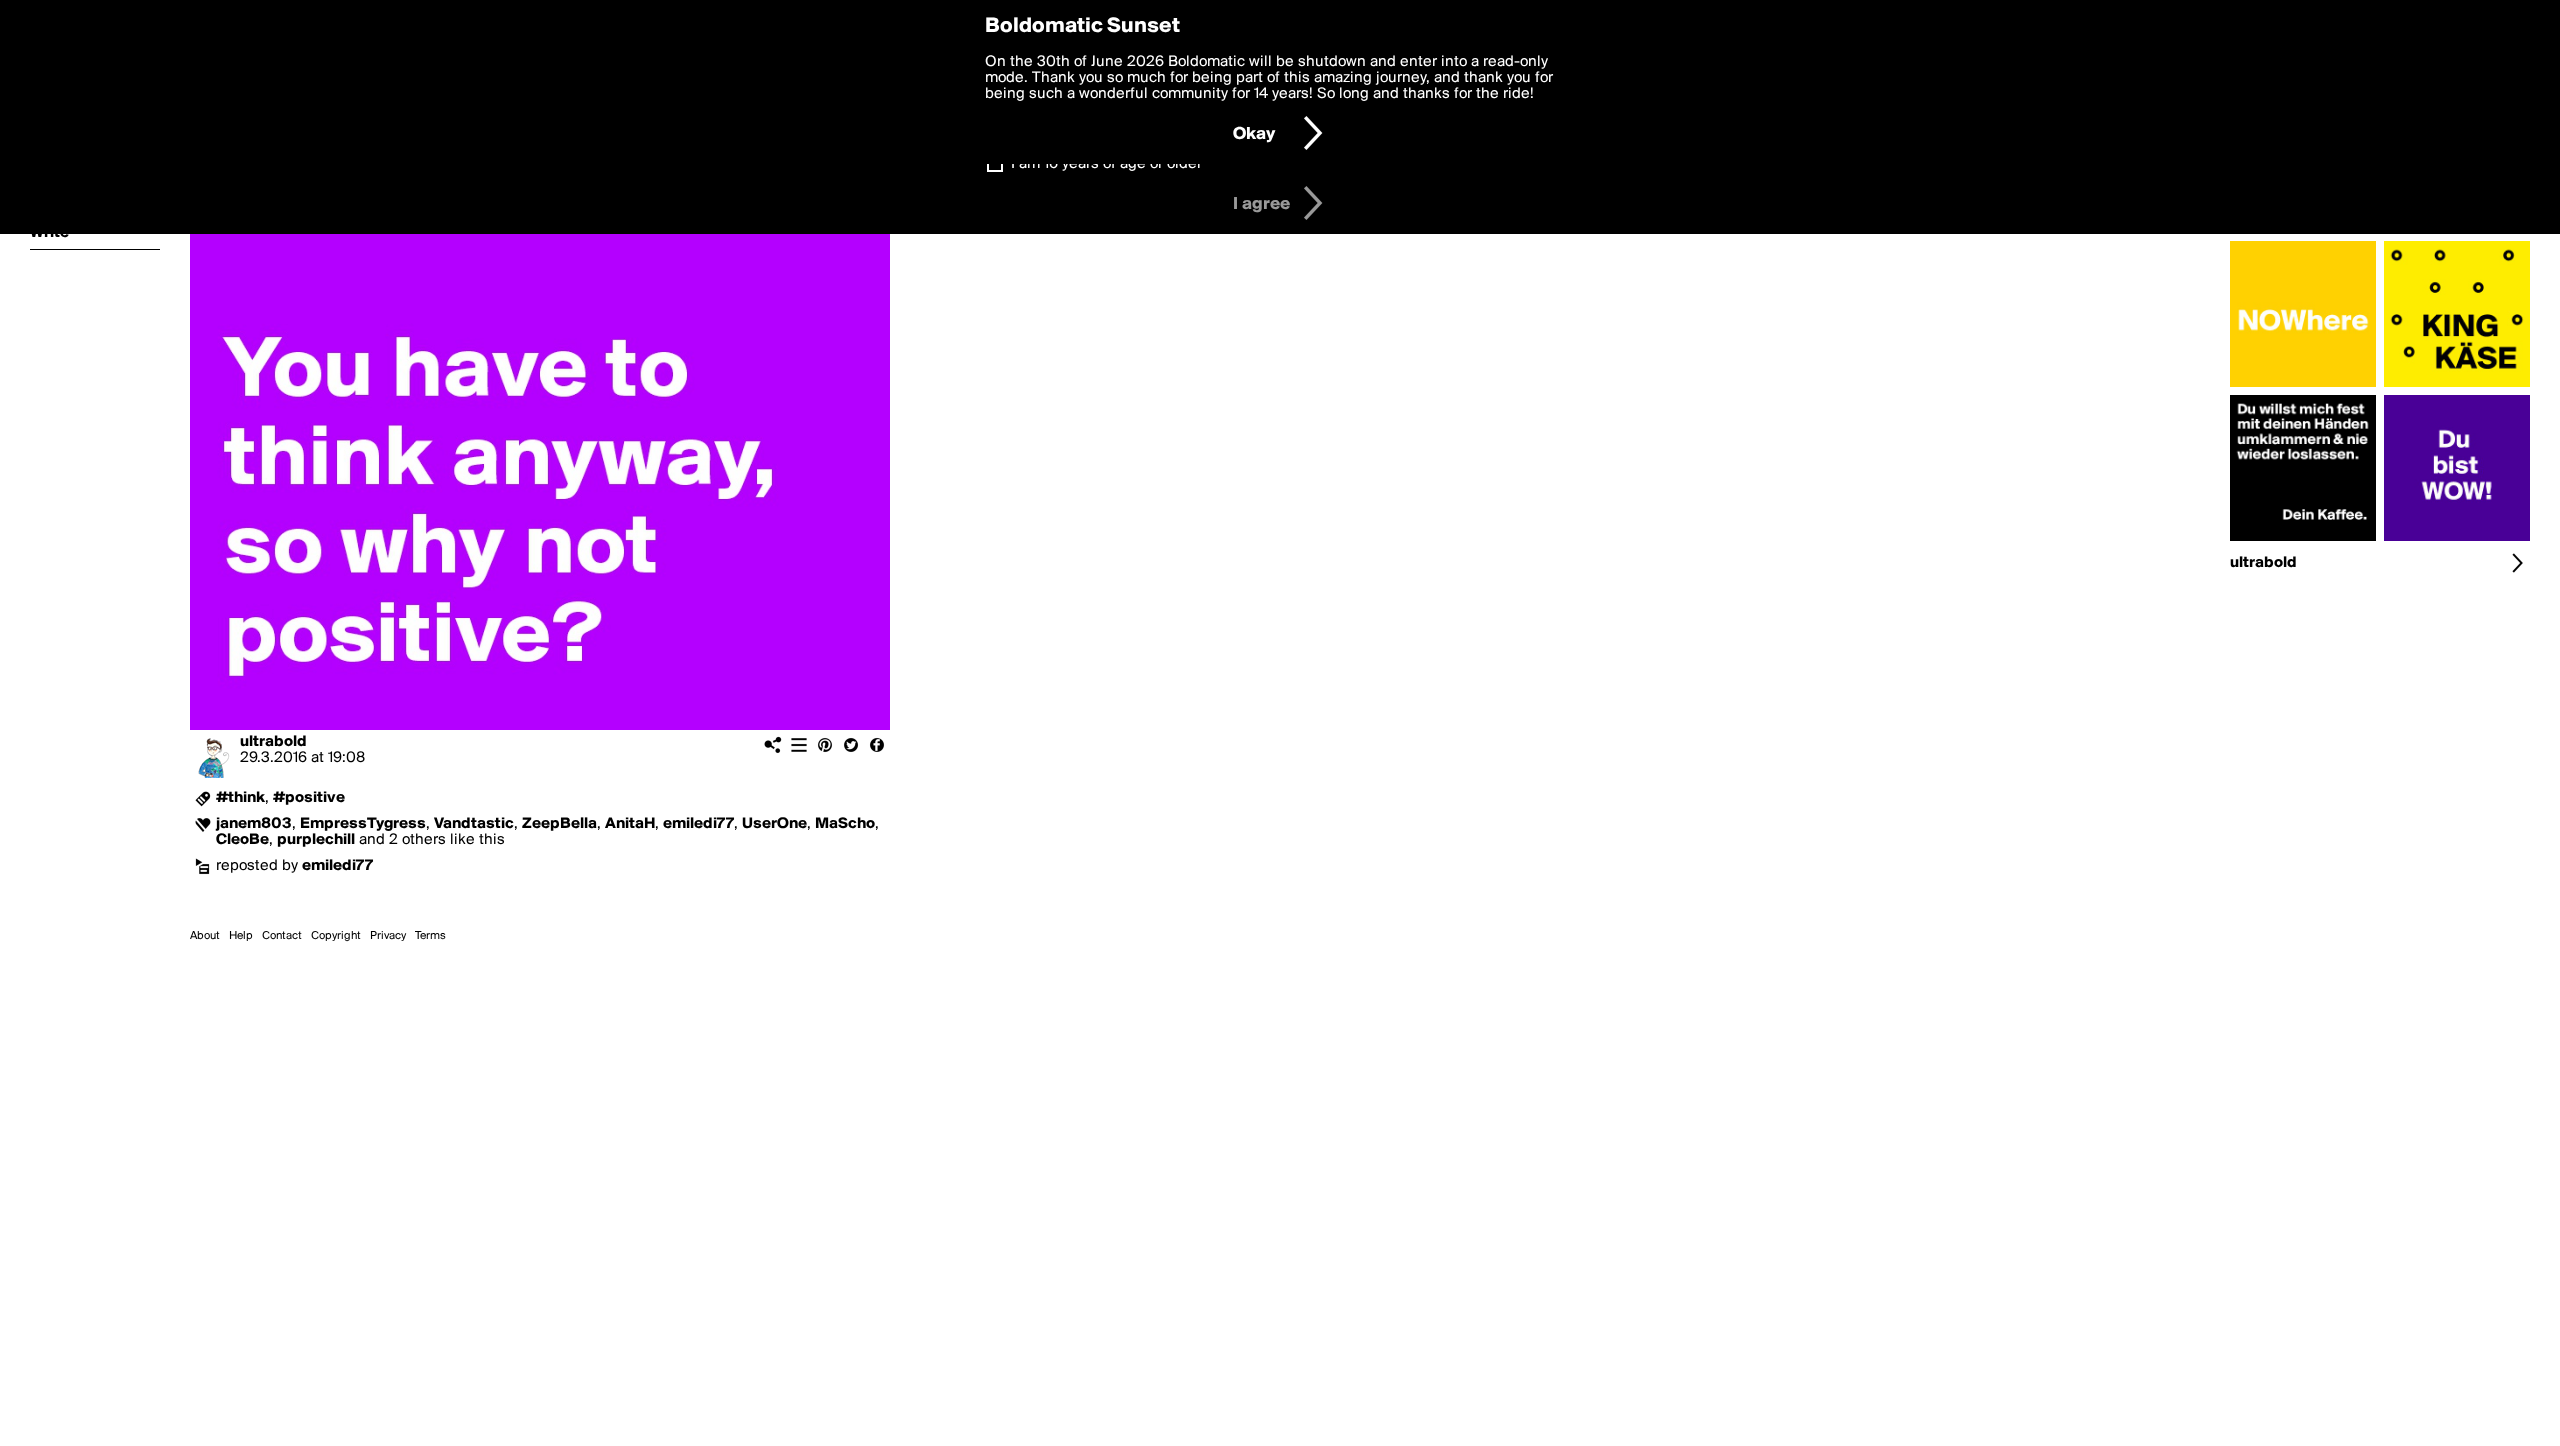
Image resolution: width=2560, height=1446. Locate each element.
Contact (282, 936)
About (205, 936)
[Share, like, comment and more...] (2303, 387)
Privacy (388, 936)
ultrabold (273, 742)
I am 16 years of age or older (1106, 164)
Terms (430, 936)
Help (241, 936)
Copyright (336, 936)
